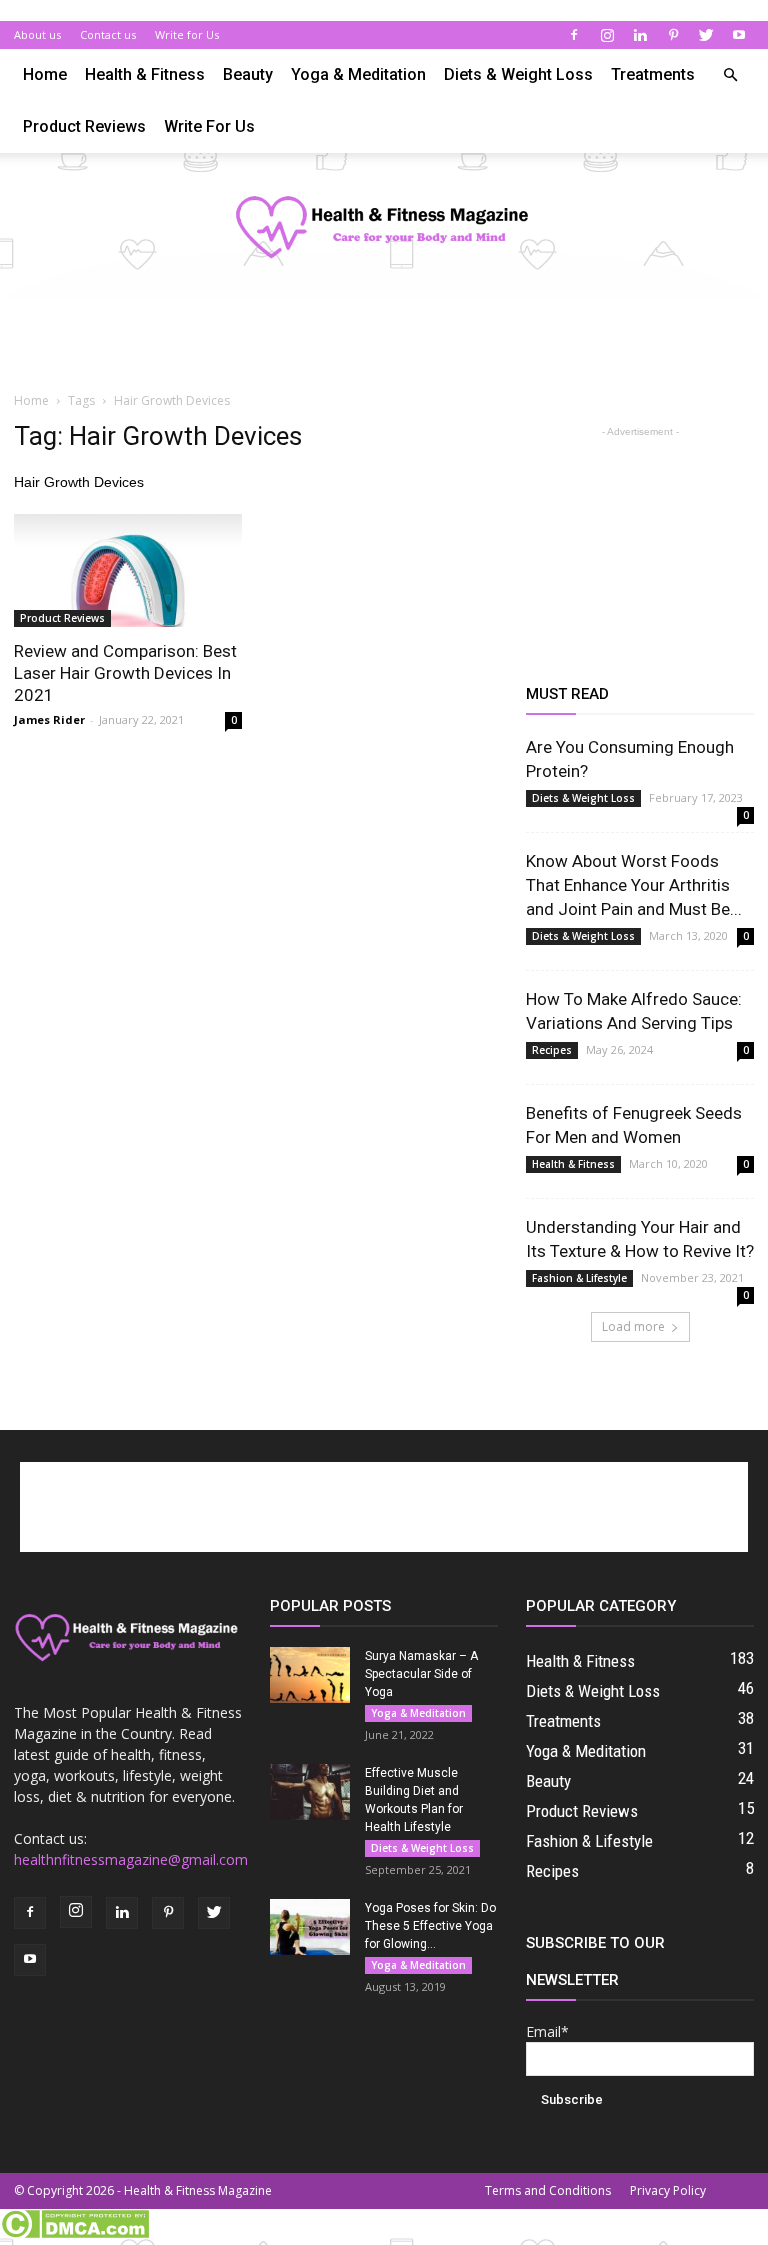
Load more (633, 1326)
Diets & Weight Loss (518, 74)
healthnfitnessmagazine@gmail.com (131, 1859)
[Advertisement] (384, 345)
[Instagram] (607, 35)
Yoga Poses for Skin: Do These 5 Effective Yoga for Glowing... (430, 1926)
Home (45, 74)
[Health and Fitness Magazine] (384, 228)
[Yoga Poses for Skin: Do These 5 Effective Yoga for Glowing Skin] (310, 1927)
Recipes (552, 1050)
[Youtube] (739, 35)
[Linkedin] (640, 35)
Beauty (248, 74)
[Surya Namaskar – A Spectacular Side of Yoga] (310, 1675)
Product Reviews (84, 126)
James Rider (49, 719)
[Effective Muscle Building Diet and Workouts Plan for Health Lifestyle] (310, 1792)
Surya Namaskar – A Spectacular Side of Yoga (421, 1674)
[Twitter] (706, 35)
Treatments (653, 74)
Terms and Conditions (548, 2190)
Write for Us (187, 34)
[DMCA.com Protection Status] (74, 2234)
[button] (730, 75)
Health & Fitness (145, 74)
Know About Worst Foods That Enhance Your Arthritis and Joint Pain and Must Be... (634, 885)
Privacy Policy (668, 2190)
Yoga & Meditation (358, 74)
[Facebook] (574, 35)
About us (37, 34)
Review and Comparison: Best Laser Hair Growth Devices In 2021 (125, 673)
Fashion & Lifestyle (579, 1278)
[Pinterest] (673, 35)
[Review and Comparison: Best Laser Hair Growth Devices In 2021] (128, 570)
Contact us (108, 34)
